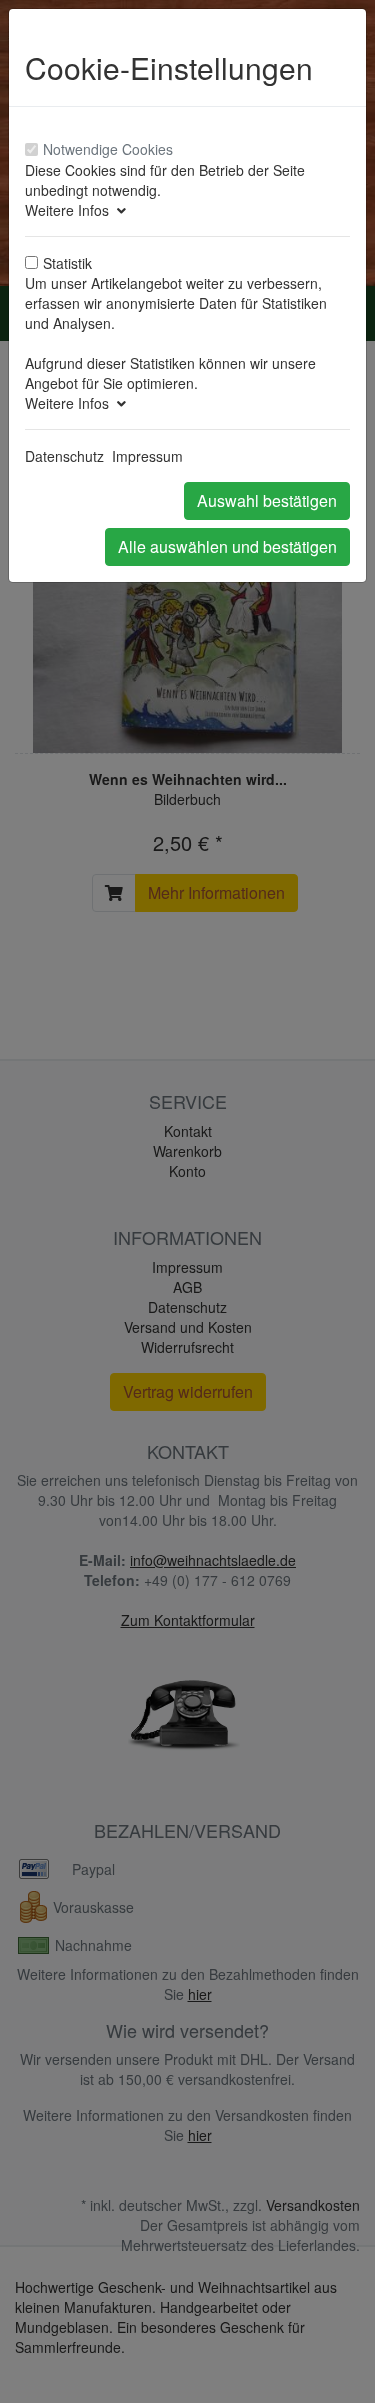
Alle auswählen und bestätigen (227, 546)
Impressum (147, 456)
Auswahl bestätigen (267, 500)
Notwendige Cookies (108, 149)
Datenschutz (64, 456)
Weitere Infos (71, 210)
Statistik (67, 263)
